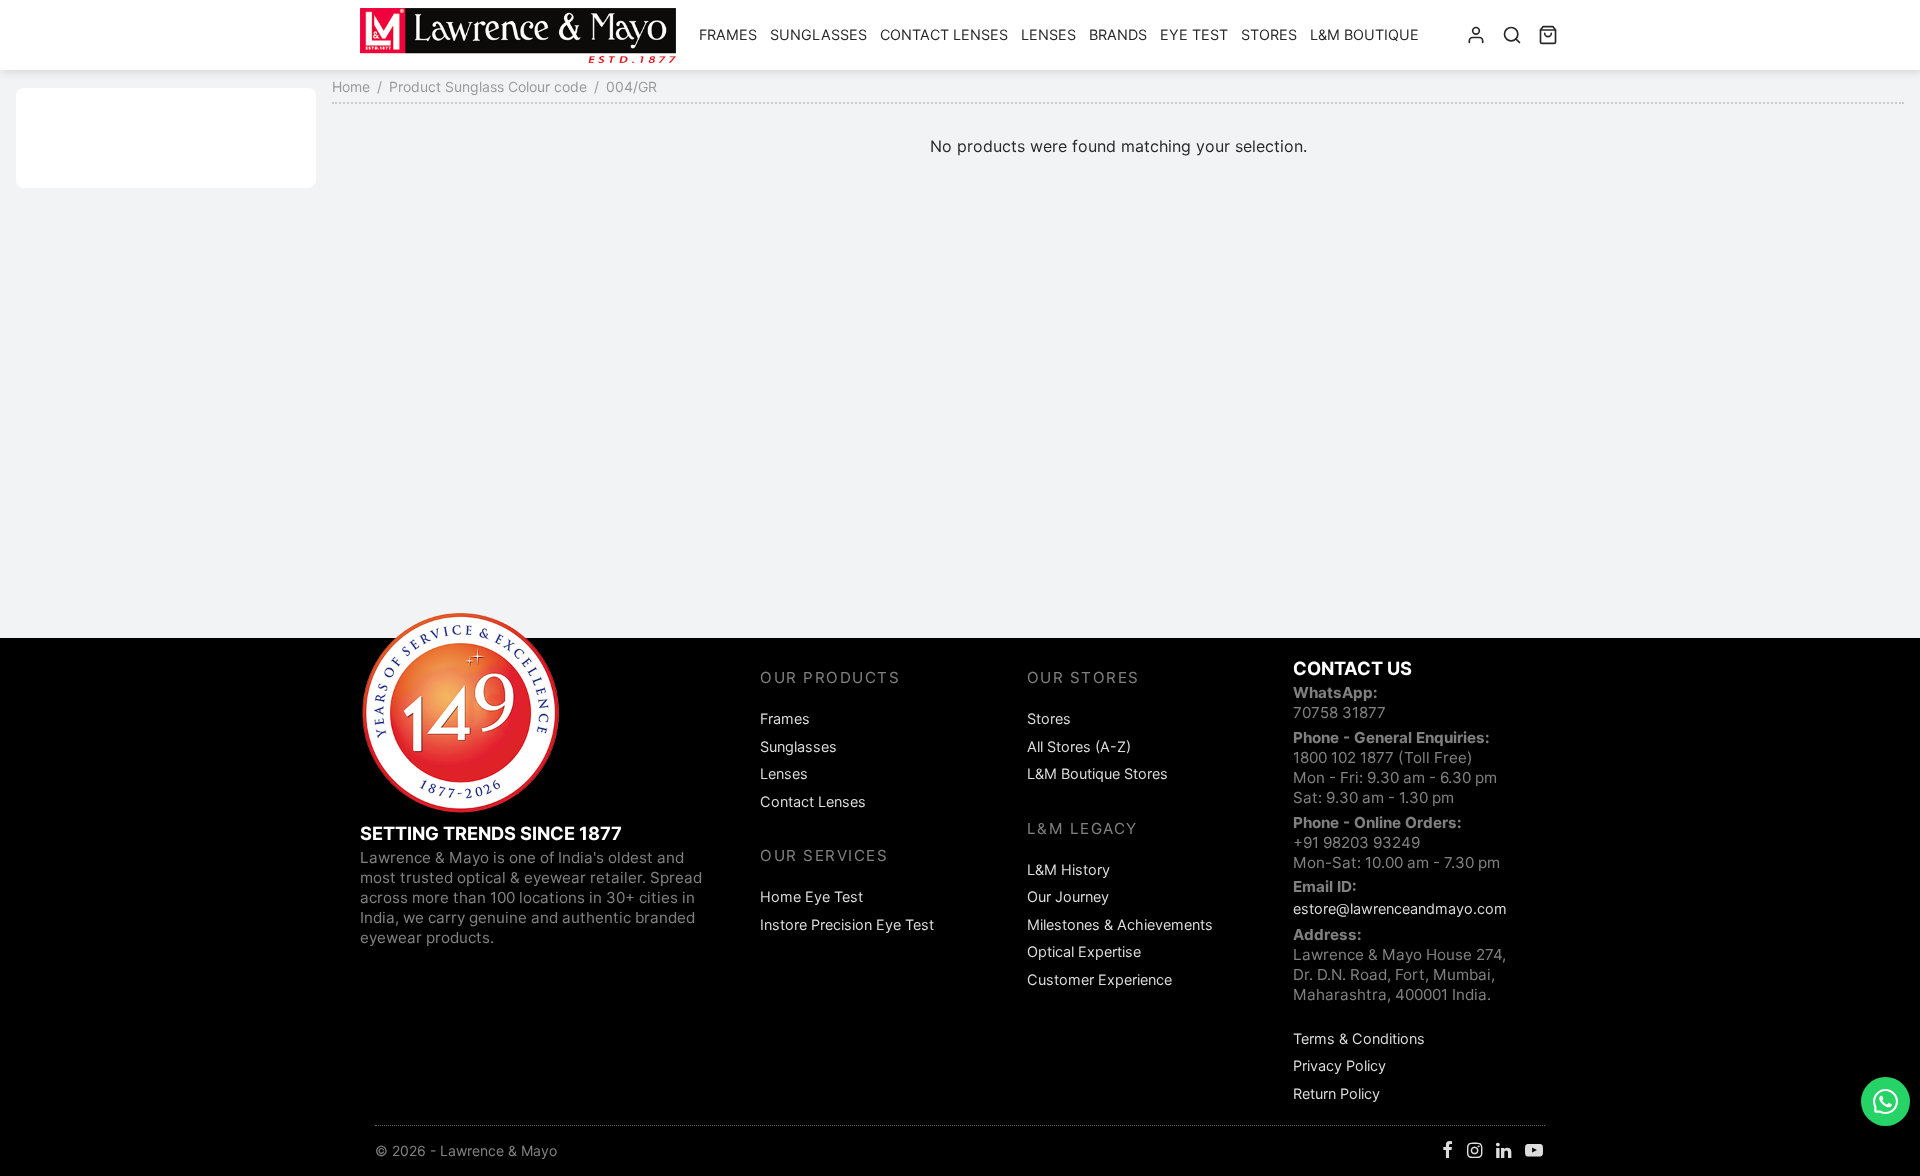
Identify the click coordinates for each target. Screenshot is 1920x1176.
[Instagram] (1474, 1151)
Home (351, 86)
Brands (1118, 34)
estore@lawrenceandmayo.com (1400, 908)
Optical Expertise (1084, 951)
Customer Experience (1099, 979)
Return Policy (1336, 1093)
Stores (1269, 34)
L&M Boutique (1364, 34)
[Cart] (1548, 35)
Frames (728, 34)
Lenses (1048, 34)
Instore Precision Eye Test (847, 924)
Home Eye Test (811, 896)
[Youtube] (1534, 1151)
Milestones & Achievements (1120, 924)
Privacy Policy (1339, 1065)
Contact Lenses (944, 34)
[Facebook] (1447, 1151)
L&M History (1068, 869)
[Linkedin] (1503, 1151)
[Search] (1512, 35)
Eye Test (1194, 34)
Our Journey (1068, 896)
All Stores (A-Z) (1079, 746)
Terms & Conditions (1359, 1038)
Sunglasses (818, 34)
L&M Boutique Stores (1097, 773)
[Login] (1476, 35)
